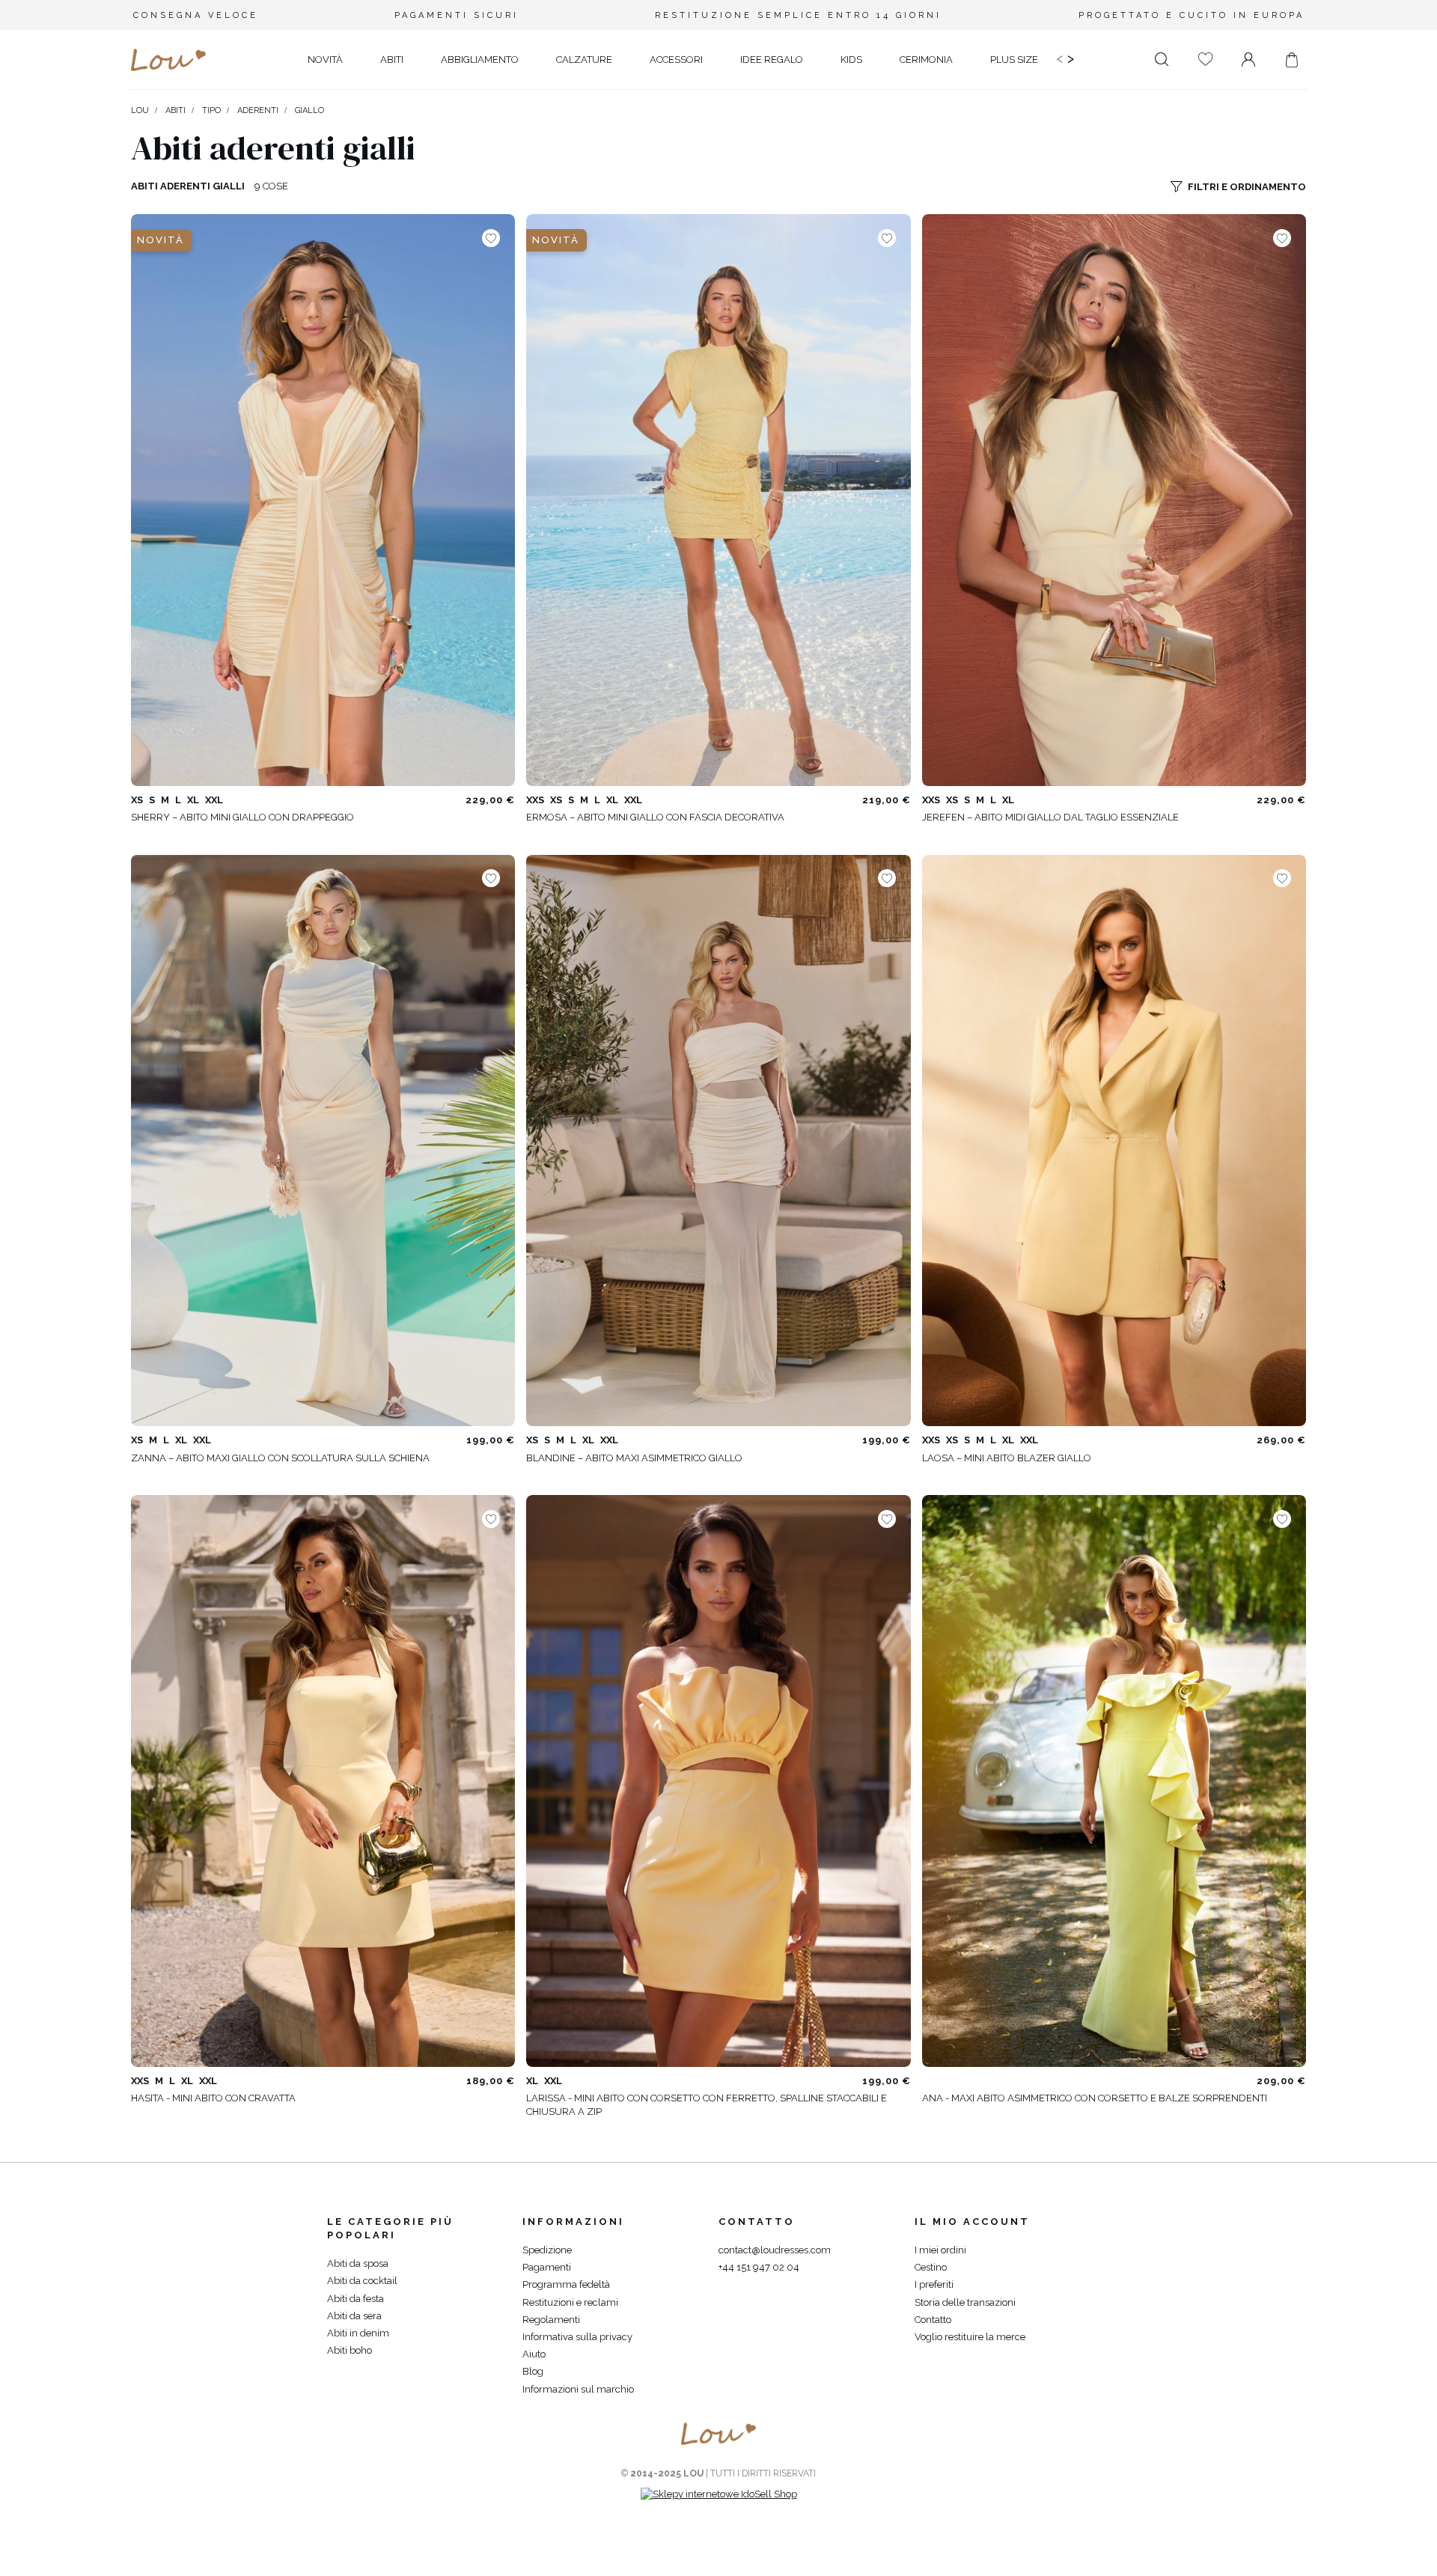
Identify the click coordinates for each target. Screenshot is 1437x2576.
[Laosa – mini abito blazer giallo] (1114, 1140)
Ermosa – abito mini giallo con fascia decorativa (655, 817)
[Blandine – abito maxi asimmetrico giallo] (718, 1140)
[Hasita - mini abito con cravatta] (323, 1781)
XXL (214, 800)
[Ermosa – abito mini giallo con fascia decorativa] (718, 500)
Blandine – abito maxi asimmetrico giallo (634, 1458)
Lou (140, 110)
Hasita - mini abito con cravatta (213, 2098)
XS (137, 800)
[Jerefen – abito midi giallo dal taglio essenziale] (1114, 500)
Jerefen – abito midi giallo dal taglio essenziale (1050, 817)
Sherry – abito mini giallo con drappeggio (242, 817)
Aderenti (258, 110)
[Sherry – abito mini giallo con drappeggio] (323, 500)
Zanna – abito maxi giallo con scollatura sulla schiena (280, 1458)
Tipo (211, 110)
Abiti (176, 110)
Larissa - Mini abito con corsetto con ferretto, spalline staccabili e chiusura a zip (707, 2105)
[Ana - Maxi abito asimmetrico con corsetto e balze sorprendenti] (1114, 1781)
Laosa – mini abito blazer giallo (1007, 1458)
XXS (535, 800)
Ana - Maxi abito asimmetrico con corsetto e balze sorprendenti (1095, 2098)
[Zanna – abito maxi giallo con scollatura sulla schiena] (323, 1140)
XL (193, 800)
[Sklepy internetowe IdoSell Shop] (719, 2494)
